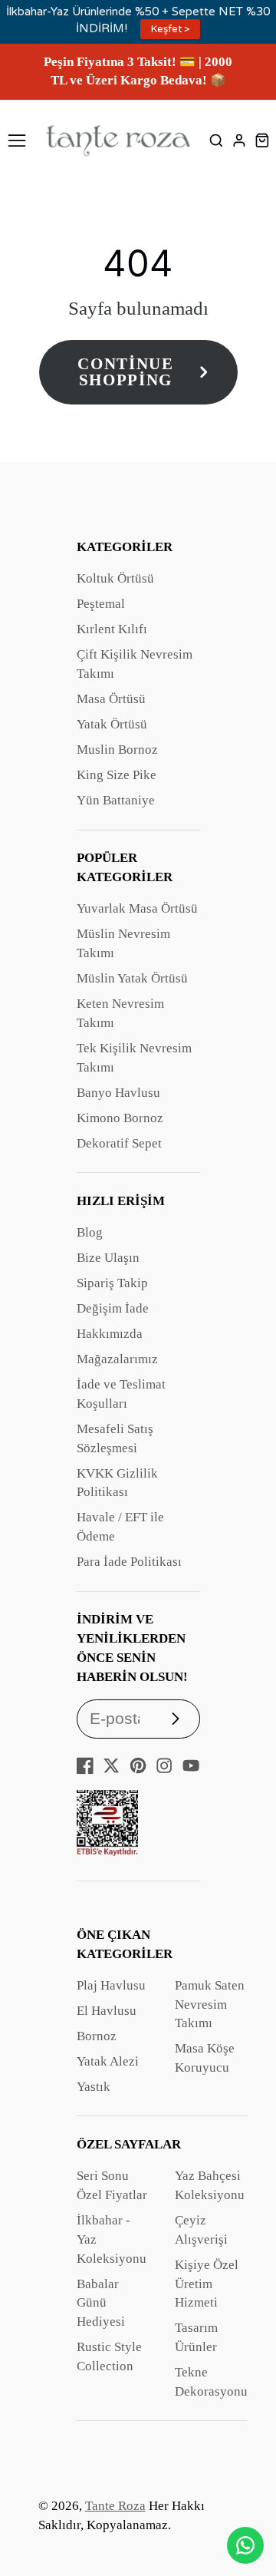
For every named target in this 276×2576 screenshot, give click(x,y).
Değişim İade (113, 1308)
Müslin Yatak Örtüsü (132, 978)
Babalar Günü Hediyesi (101, 2303)
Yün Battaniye (116, 800)
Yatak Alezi (108, 2061)
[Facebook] (85, 1765)
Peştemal (101, 604)
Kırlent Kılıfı (112, 629)
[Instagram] (164, 1765)
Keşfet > (171, 29)
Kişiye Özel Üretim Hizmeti (207, 2284)
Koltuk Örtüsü (115, 578)
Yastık (94, 2087)
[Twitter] (111, 1765)
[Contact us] (245, 2545)
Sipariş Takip (112, 1283)
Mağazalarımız (117, 1359)
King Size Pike (117, 775)
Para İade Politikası (129, 1562)
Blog (90, 1232)
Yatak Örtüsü (112, 724)
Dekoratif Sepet (119, 1143)
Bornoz (97, 2036)
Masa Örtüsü (111, 699)
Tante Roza (115, 2506)
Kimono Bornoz (120, 1118)
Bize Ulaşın (108, 1258)
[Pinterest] (138, 1765)
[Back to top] (245, 2503)
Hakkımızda (110, 1334)
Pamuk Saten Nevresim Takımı (210, 2005)
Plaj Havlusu (111, 1985)
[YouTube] (191, 1765)
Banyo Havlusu (118, 1093)
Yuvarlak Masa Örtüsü (137, 908)
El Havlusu (107, 2011)
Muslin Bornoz (117, 750)
